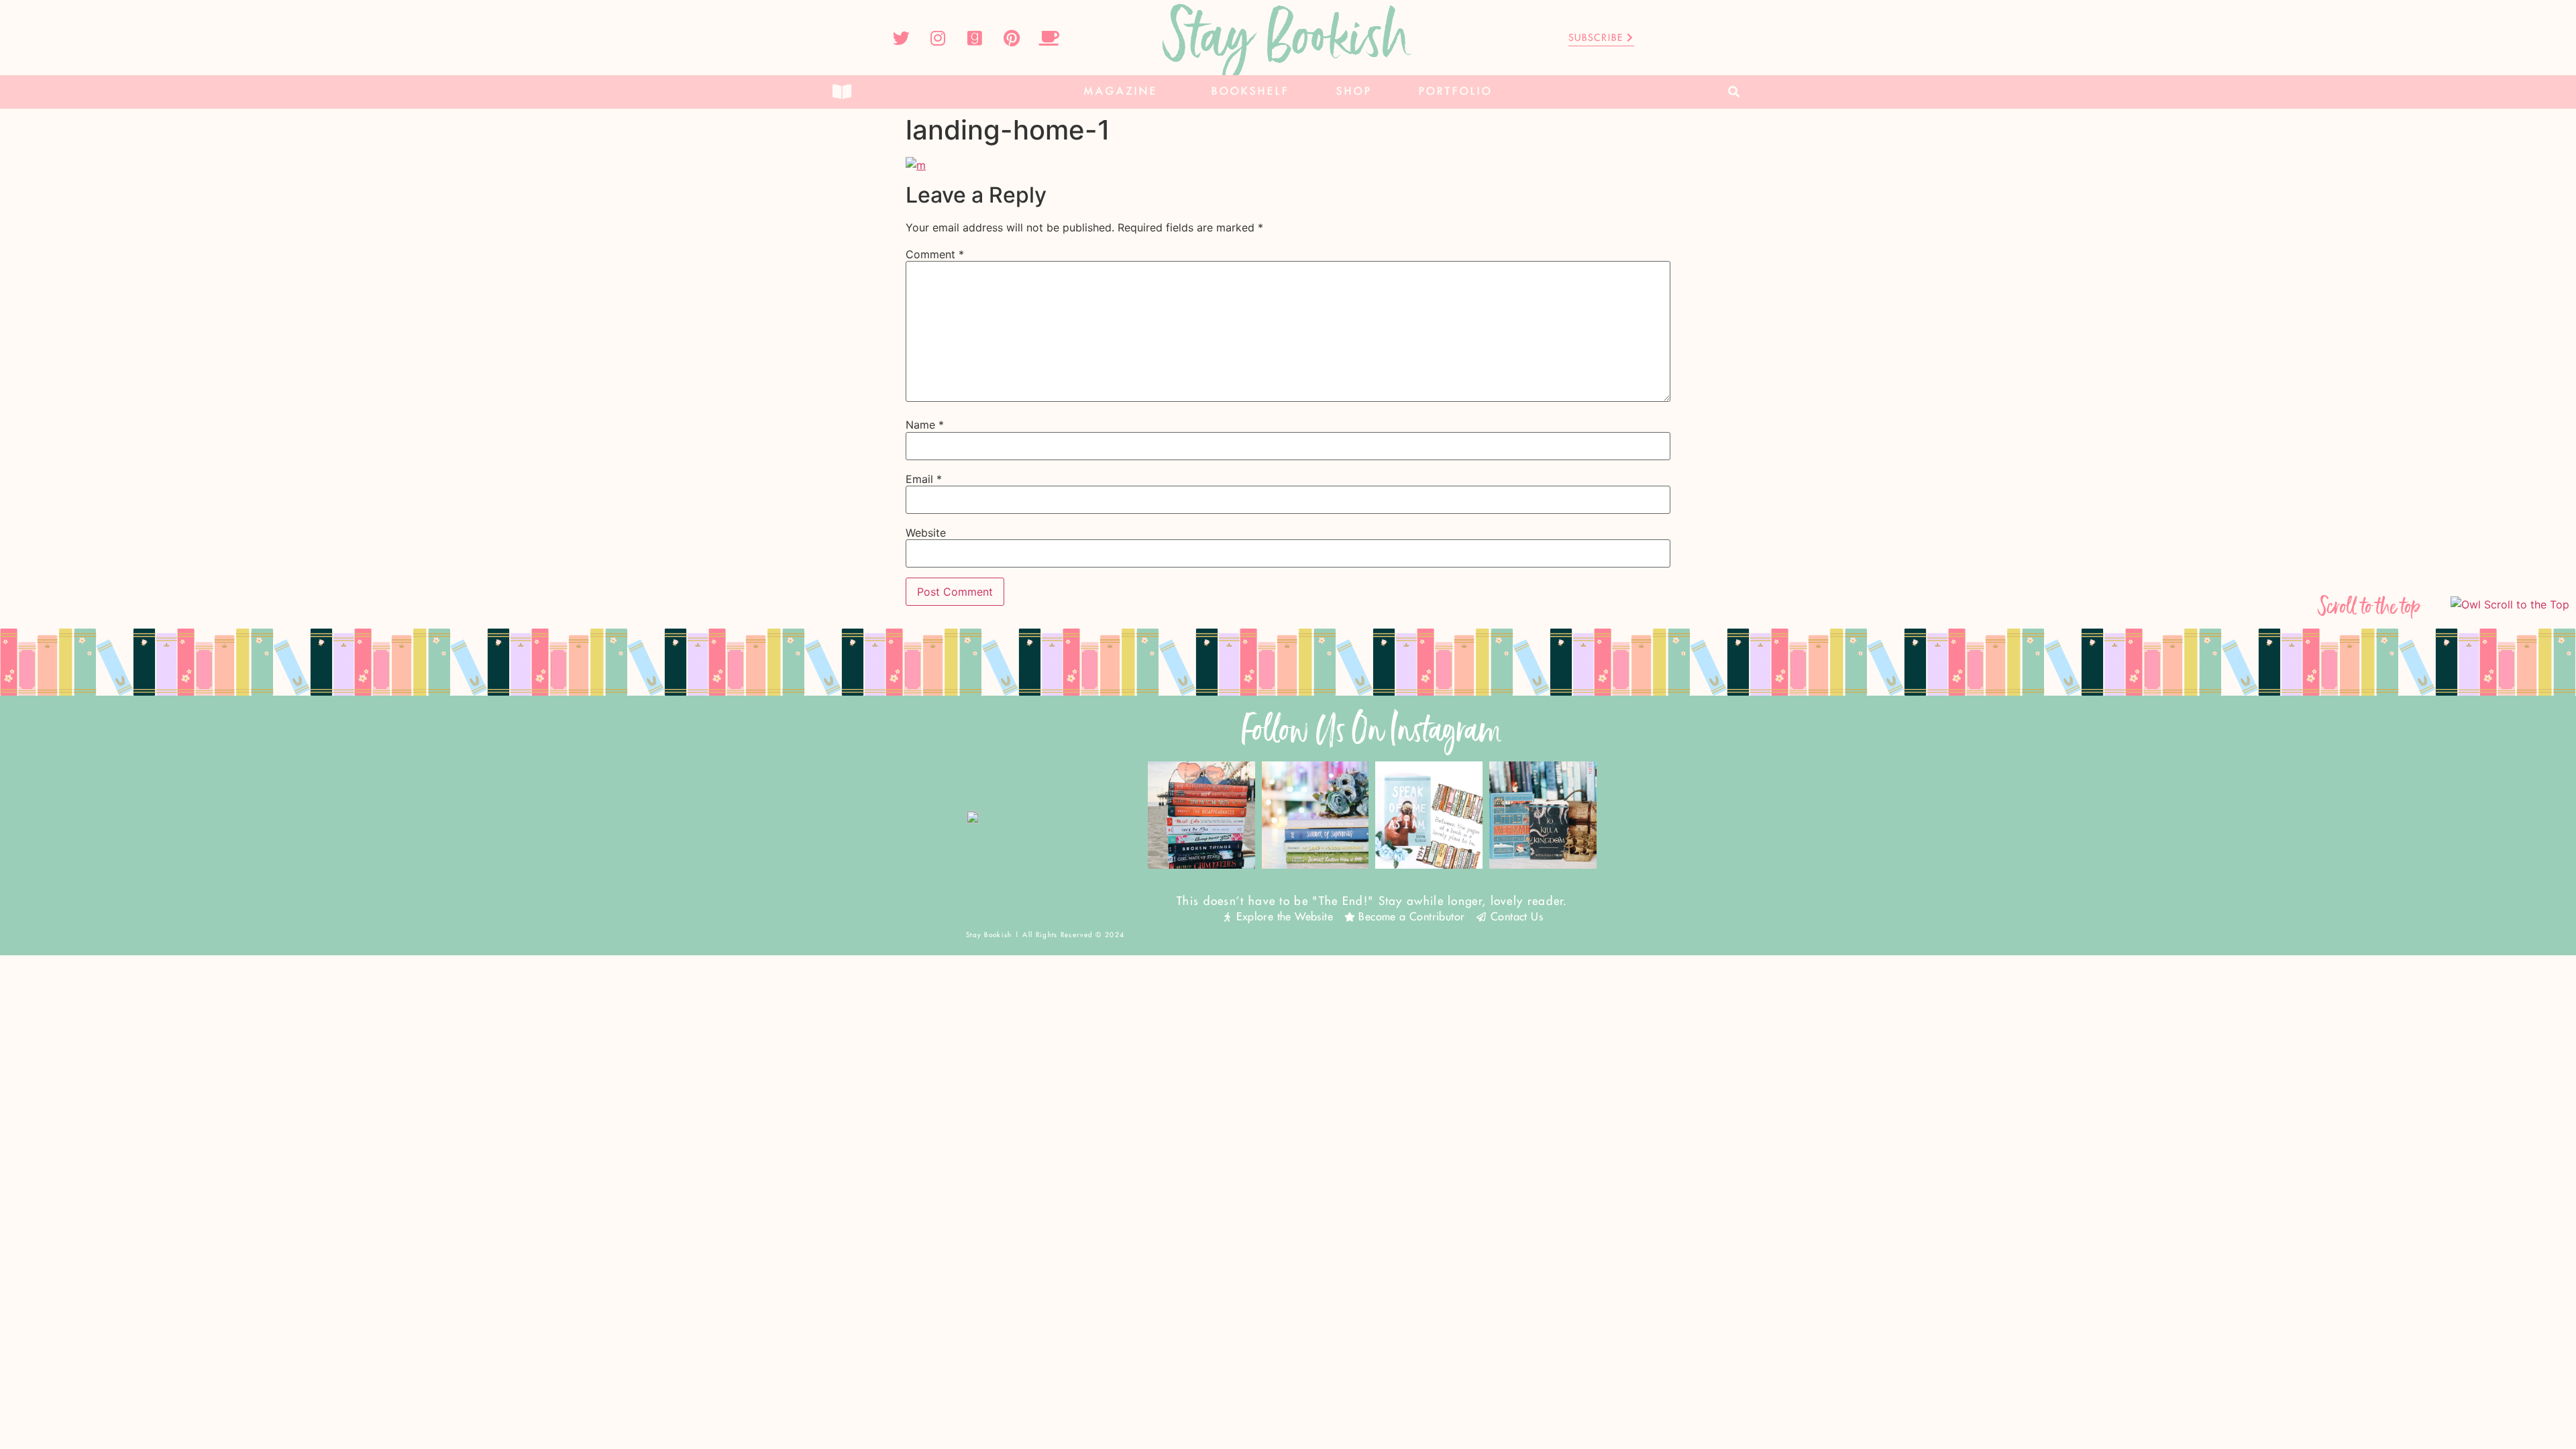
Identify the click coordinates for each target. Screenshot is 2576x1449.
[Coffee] (1049, 38)
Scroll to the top (2370, 607)
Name (925, 425)
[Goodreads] (975, 38)
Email (924, 479)
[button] (1734, 92)
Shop (1354, 92)
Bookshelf (1250, 92)
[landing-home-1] (916, 165)
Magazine (1121, 92)
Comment (935, 254)
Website (926, 533)
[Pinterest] (1012, 38)
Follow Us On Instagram (1372, 730)
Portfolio (1456, 92)
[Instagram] (938, 38)
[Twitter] (901, 38)
